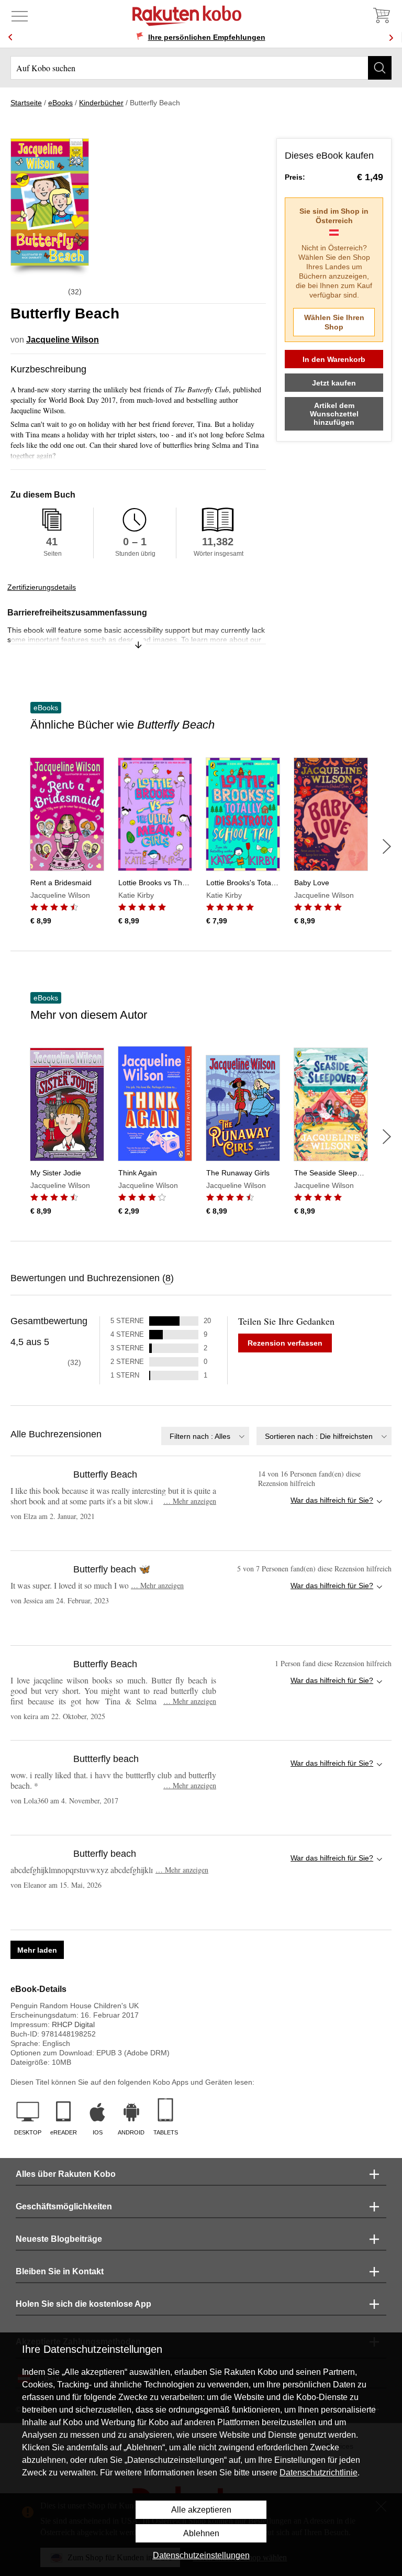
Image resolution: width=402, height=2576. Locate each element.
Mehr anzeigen (190, 1501)
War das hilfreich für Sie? (332, 1500)
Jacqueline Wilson (63, 340)
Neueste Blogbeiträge (59, 2239)
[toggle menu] (20, 16)
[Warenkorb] (381, 16)
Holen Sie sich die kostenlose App (83, 2304)
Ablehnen (201, 2533)
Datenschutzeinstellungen (201, 2555)
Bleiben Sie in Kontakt (60, 2271)
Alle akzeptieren (201, 2510)
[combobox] (205, 1436)
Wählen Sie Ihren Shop (334, 322)
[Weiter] (387, 846)
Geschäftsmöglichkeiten (64, 2206)
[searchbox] (201, 68)
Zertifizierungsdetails (42, 587)
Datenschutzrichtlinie (319, 2473)
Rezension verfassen (285, 1343)
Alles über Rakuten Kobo (66, 2174)
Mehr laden (37, 1950)
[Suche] (380, 68)
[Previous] (10, 37)
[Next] (391, 37)
